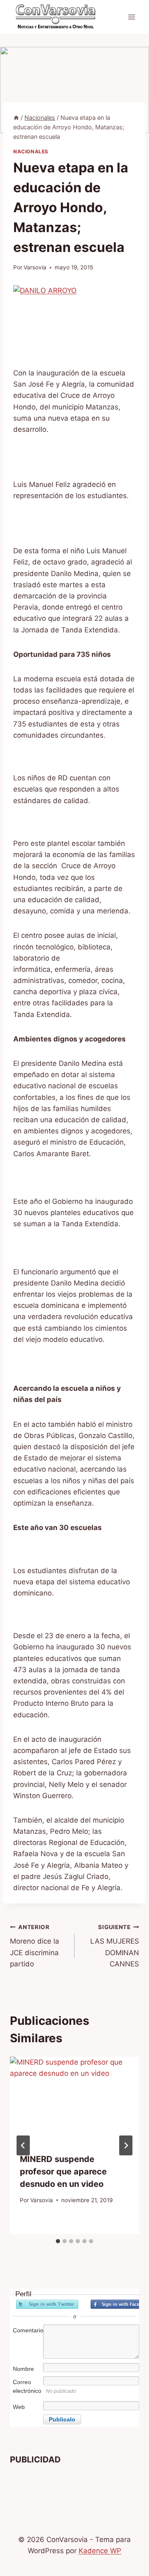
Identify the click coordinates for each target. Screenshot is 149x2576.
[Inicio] (16, 117)
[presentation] (74, 2100)
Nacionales (31, 151)
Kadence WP (100, 2551)
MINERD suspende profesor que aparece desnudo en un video (63, 2172)
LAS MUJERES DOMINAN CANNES (115, 1946)
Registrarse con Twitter (47, 2304)
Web (19, 2407)
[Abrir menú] (131, 17)
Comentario (27, 2330)
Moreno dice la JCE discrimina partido (35, 1946)
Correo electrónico (27, 2386)
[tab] (58, 2241)
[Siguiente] (126, 2145)
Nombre (23, 2369)
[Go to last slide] (23, 2145)
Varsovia (35, 267)
